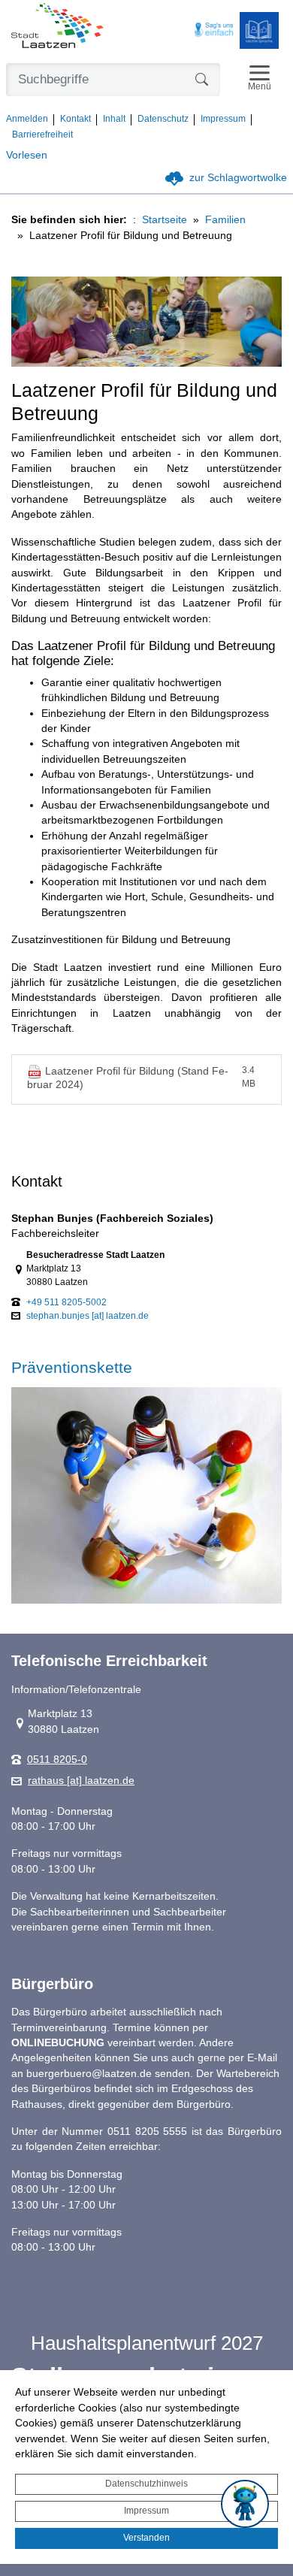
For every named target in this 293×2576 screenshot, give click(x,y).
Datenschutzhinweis (146, 2484)
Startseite (165, 220)
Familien (225, 220)
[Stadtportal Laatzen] (57, 27)
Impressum (146, 2511)
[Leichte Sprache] (259, 30)
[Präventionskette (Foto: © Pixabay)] (146, 1495)
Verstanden (146, 2538)
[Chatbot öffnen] (245, 2504)
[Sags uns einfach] (214, 30)
